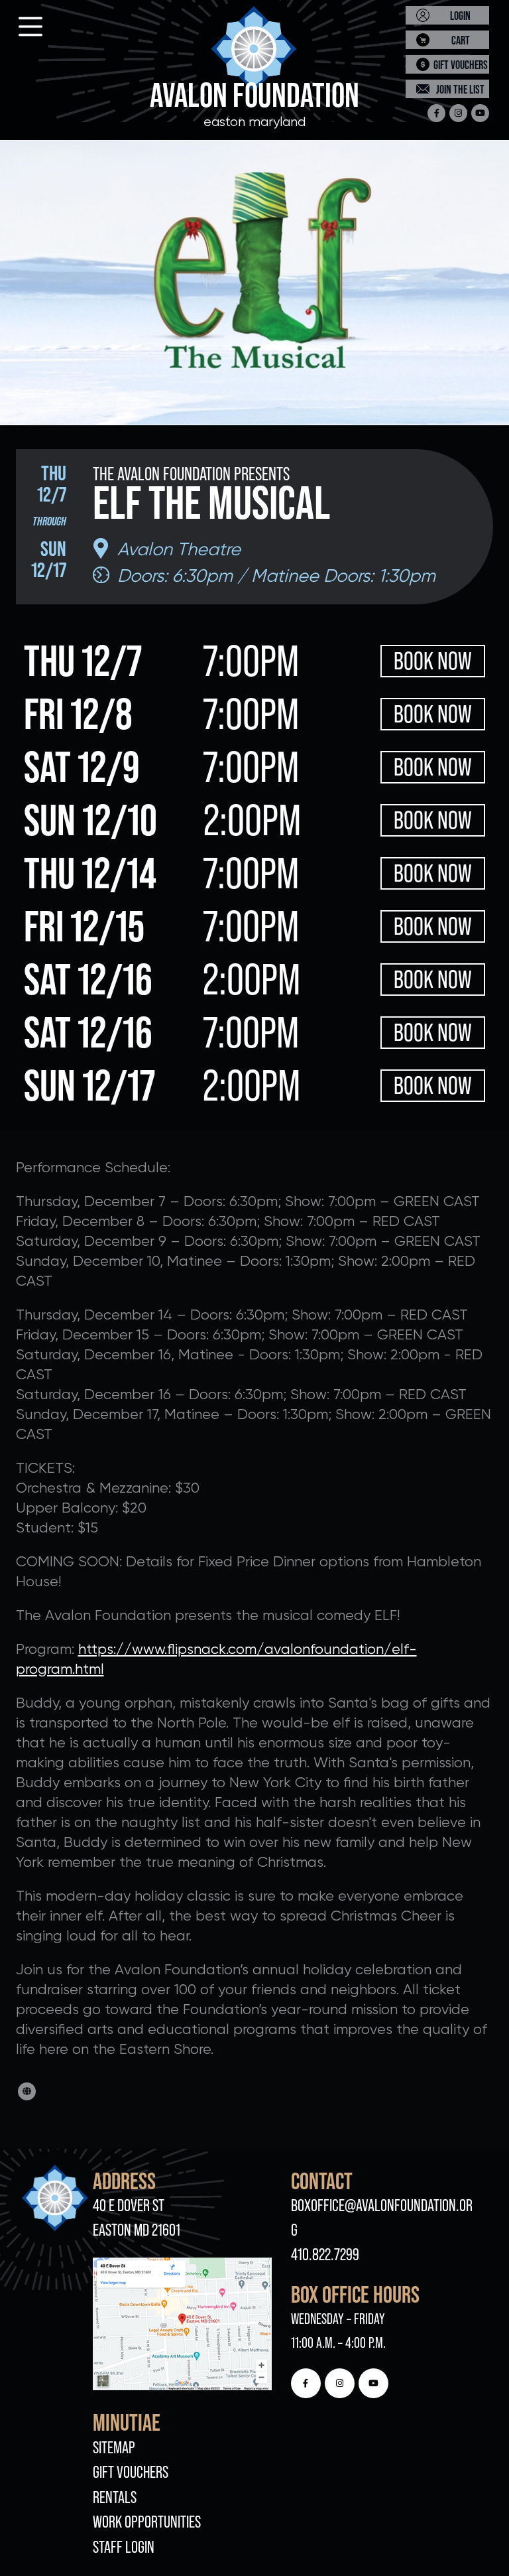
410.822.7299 (325, 2255)
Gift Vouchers (131, 2472)
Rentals (115, 2497)
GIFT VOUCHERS (461, 65)
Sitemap (114, 2448)
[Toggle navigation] (19, 23)
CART (461, 40)
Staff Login (124, 2547)
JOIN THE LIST (460, 89)
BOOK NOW (433, 661)
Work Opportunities (147, 2522)
